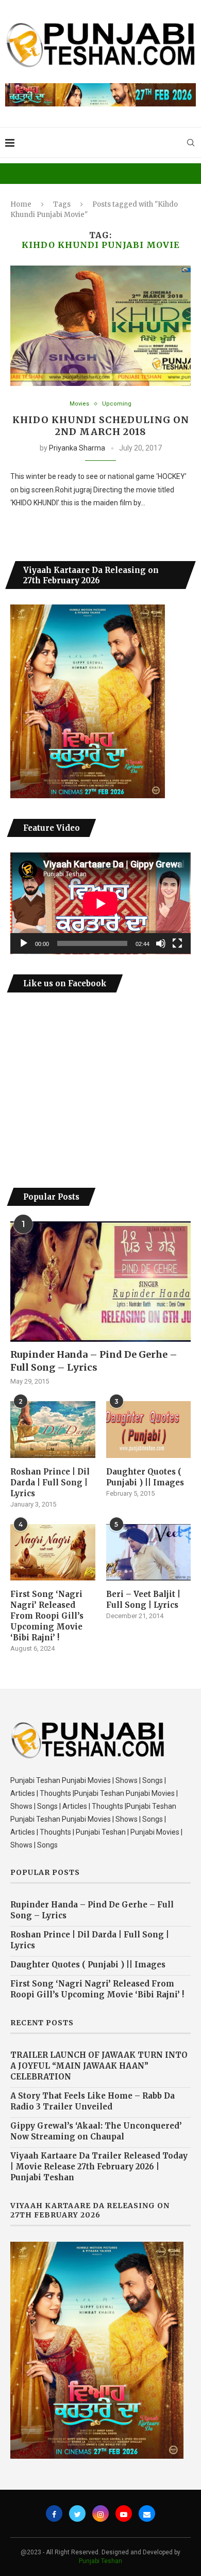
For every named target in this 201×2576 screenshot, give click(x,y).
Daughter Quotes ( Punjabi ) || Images (145, 1477)
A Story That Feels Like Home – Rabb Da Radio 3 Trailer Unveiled (93, 2101)
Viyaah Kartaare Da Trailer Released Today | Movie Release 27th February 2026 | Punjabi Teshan (99, 2167)
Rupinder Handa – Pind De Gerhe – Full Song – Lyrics (94, 1361)
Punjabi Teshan (100, 2561)
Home (21, 204)
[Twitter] (77, 2513)
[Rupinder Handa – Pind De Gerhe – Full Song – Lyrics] (100, 1282)
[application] (100, 903)
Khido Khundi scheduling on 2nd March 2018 (101, 426)
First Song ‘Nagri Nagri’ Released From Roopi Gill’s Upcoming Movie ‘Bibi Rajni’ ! (47, 1616)
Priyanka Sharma (77, 448)
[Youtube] (124, 2513)
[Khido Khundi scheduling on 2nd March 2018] (100, 326)
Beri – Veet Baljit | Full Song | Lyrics (143, 1600)
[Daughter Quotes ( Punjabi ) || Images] (149, 1430)
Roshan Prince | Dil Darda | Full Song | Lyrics (50, 1483)
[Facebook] (54, 2513)
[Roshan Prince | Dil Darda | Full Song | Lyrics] (53, 1430)
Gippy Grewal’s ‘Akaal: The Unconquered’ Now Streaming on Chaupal (96, 2131)
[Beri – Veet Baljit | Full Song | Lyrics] (149, 1553)
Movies (79, 404)
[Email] (147, 2513)
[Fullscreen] (177, 943)
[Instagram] (100, 2513)
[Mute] (161, 943)
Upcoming (117, 404)
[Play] (24, 943)
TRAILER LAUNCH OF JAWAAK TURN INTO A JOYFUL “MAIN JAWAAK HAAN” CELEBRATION (99, 2066)
